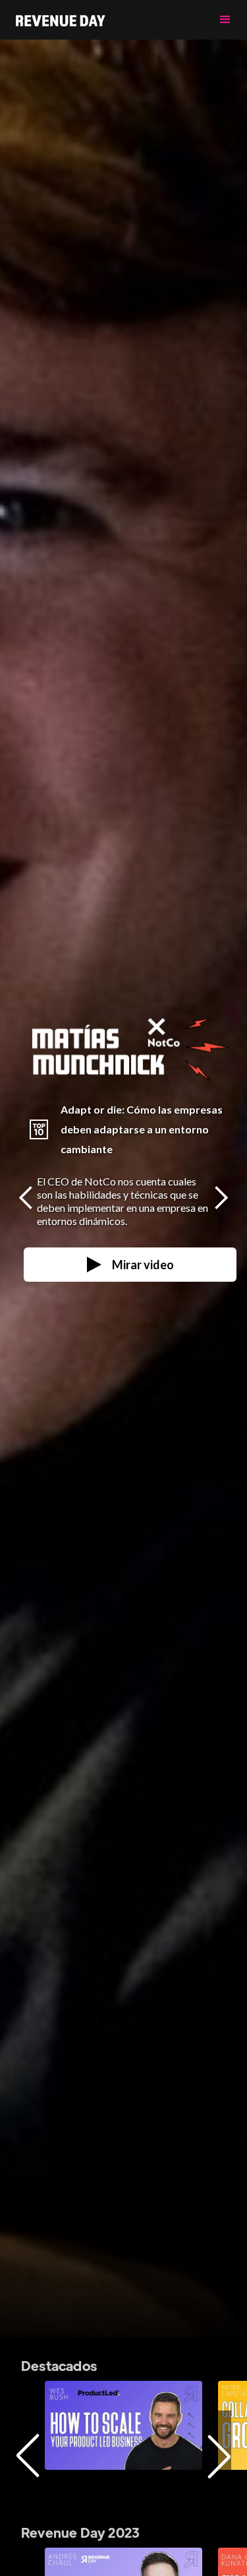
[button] (225, 20)
